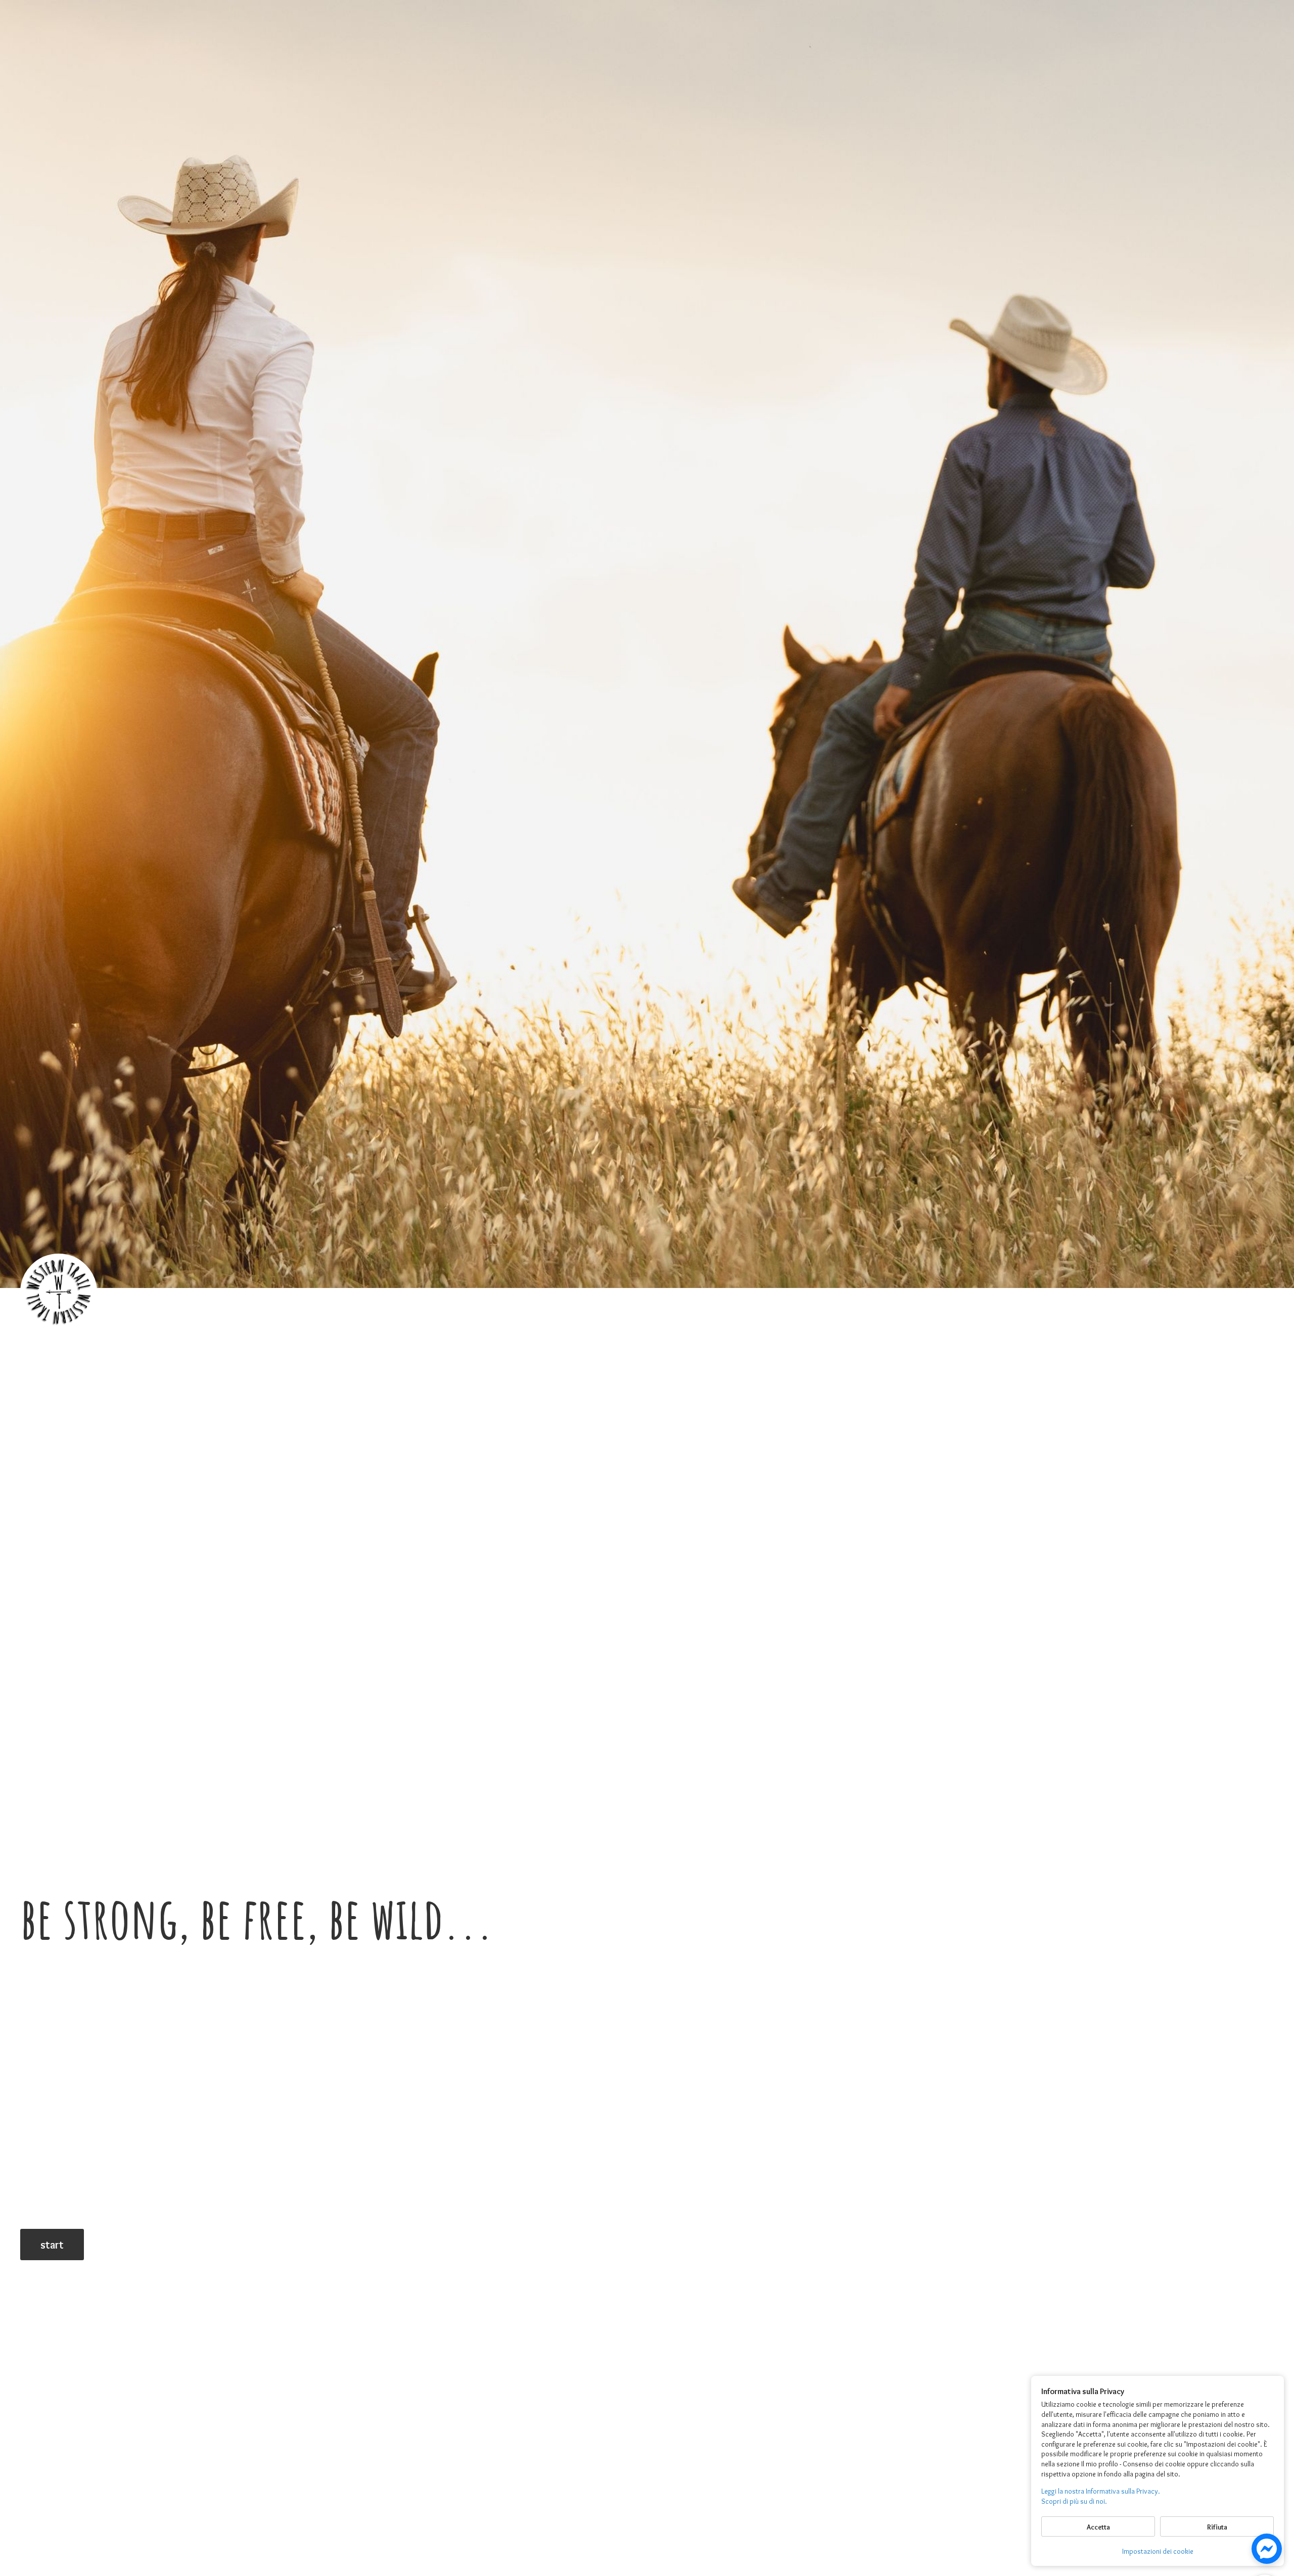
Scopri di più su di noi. (1074, 2501)
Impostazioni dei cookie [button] (1158, 2551)
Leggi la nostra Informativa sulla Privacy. (1101, 2491)
